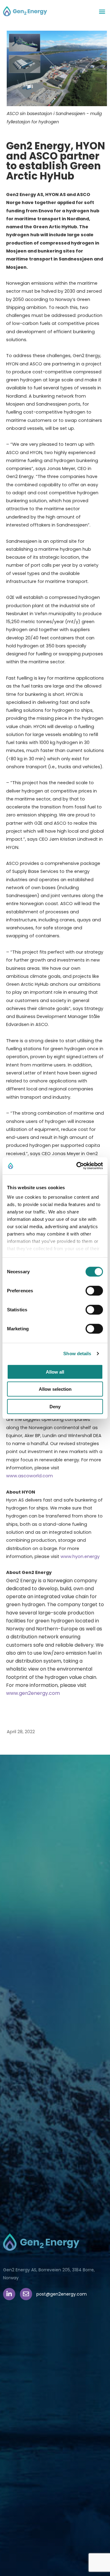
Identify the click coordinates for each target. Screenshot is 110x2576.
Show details (77, 1354)
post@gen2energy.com (62, 2294)
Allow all (55, 1372)
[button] (102, 11)
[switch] (94, 1290)
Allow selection (55, 1389)
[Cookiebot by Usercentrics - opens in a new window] (78, 1166)
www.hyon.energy (80, 1556)
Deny (55, 1406)
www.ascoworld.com (29, 1476)
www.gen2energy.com (33, 1693)
